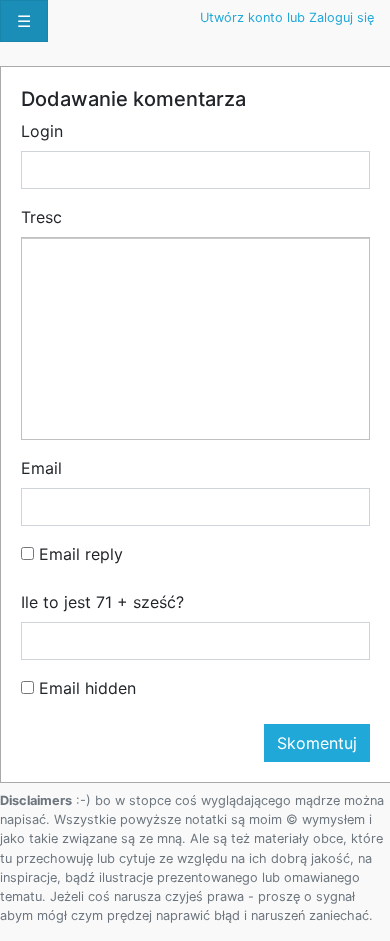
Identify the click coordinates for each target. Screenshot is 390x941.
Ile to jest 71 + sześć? (102, 602)
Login (42, 131)
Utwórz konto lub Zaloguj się (287, 17)
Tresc (41, 217)
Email (41, 468)
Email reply (78, 554)
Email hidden (85, 688)
